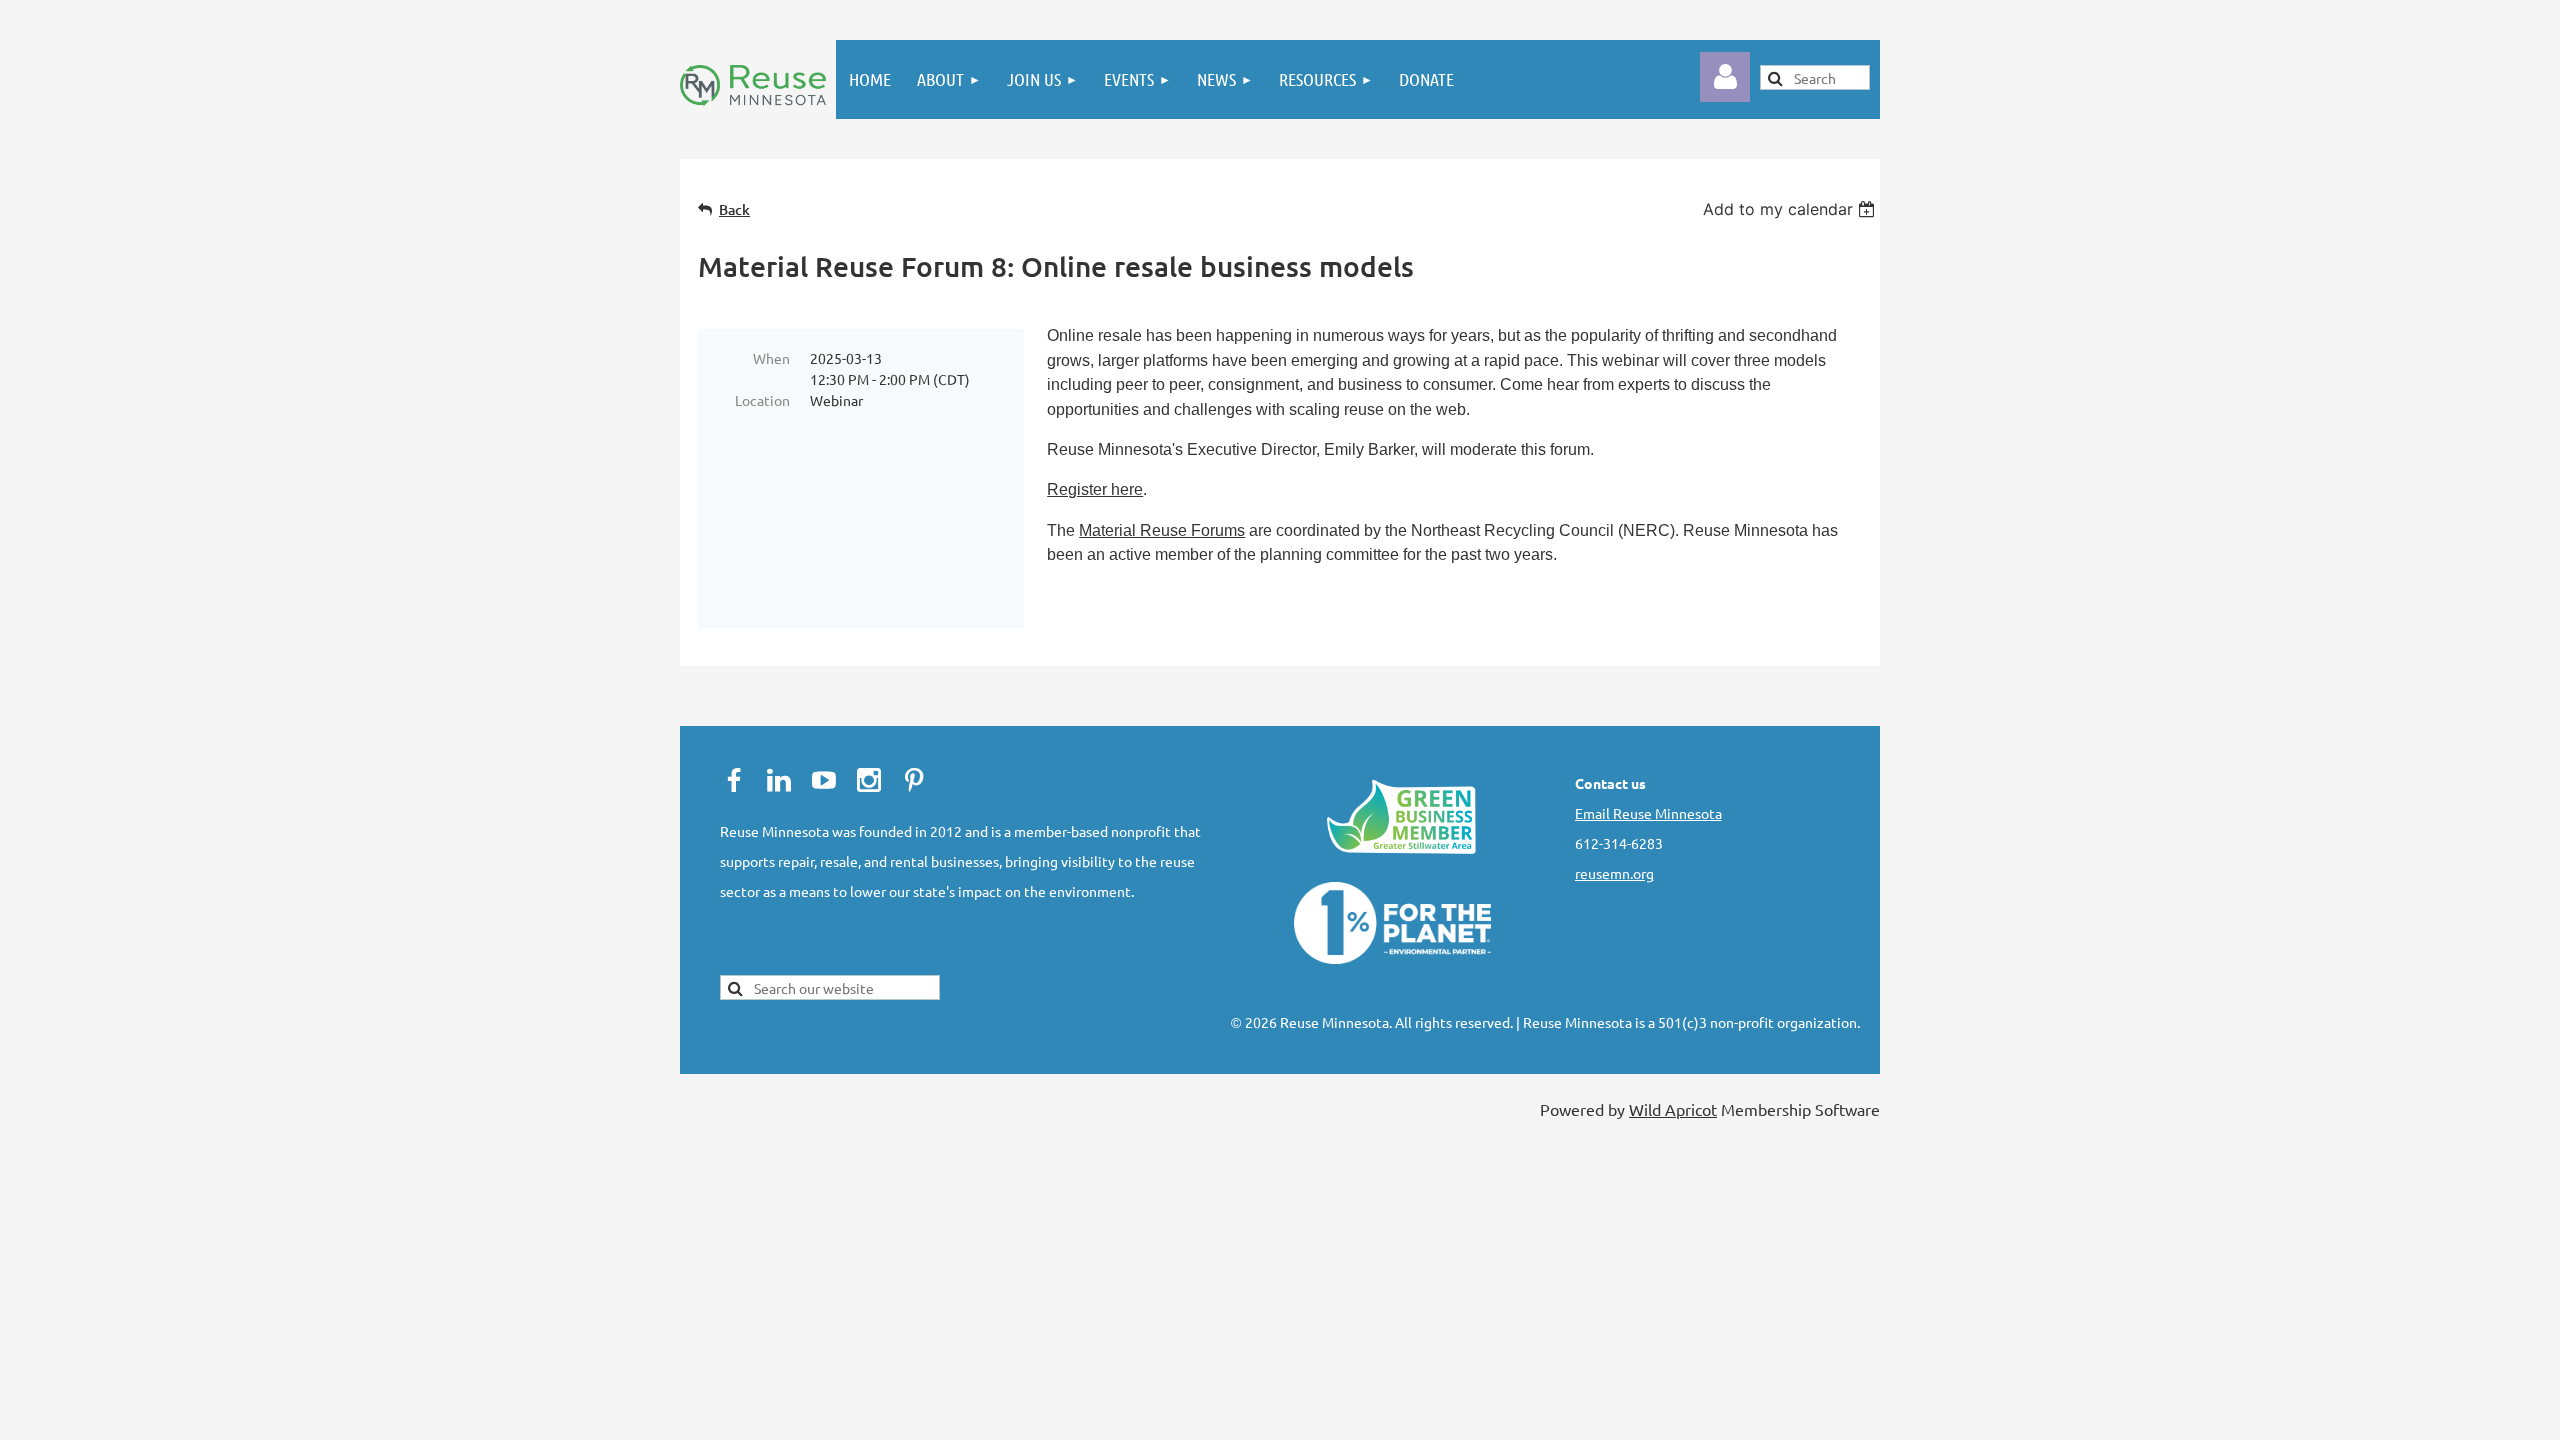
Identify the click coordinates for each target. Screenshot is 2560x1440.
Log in (1725, 77)
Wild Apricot (1673, 1109)
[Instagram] (869, 780)
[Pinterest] (914, 780)
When (771, 358)
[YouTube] (824, 780)
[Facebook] (734, 780)
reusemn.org (1614, 873)
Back (734, 209)
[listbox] (1791, 209)
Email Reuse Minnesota (1648, 813)
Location (762, 400)
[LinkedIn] (779, 780)
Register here (1095, 489)
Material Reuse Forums (1162, 530)
